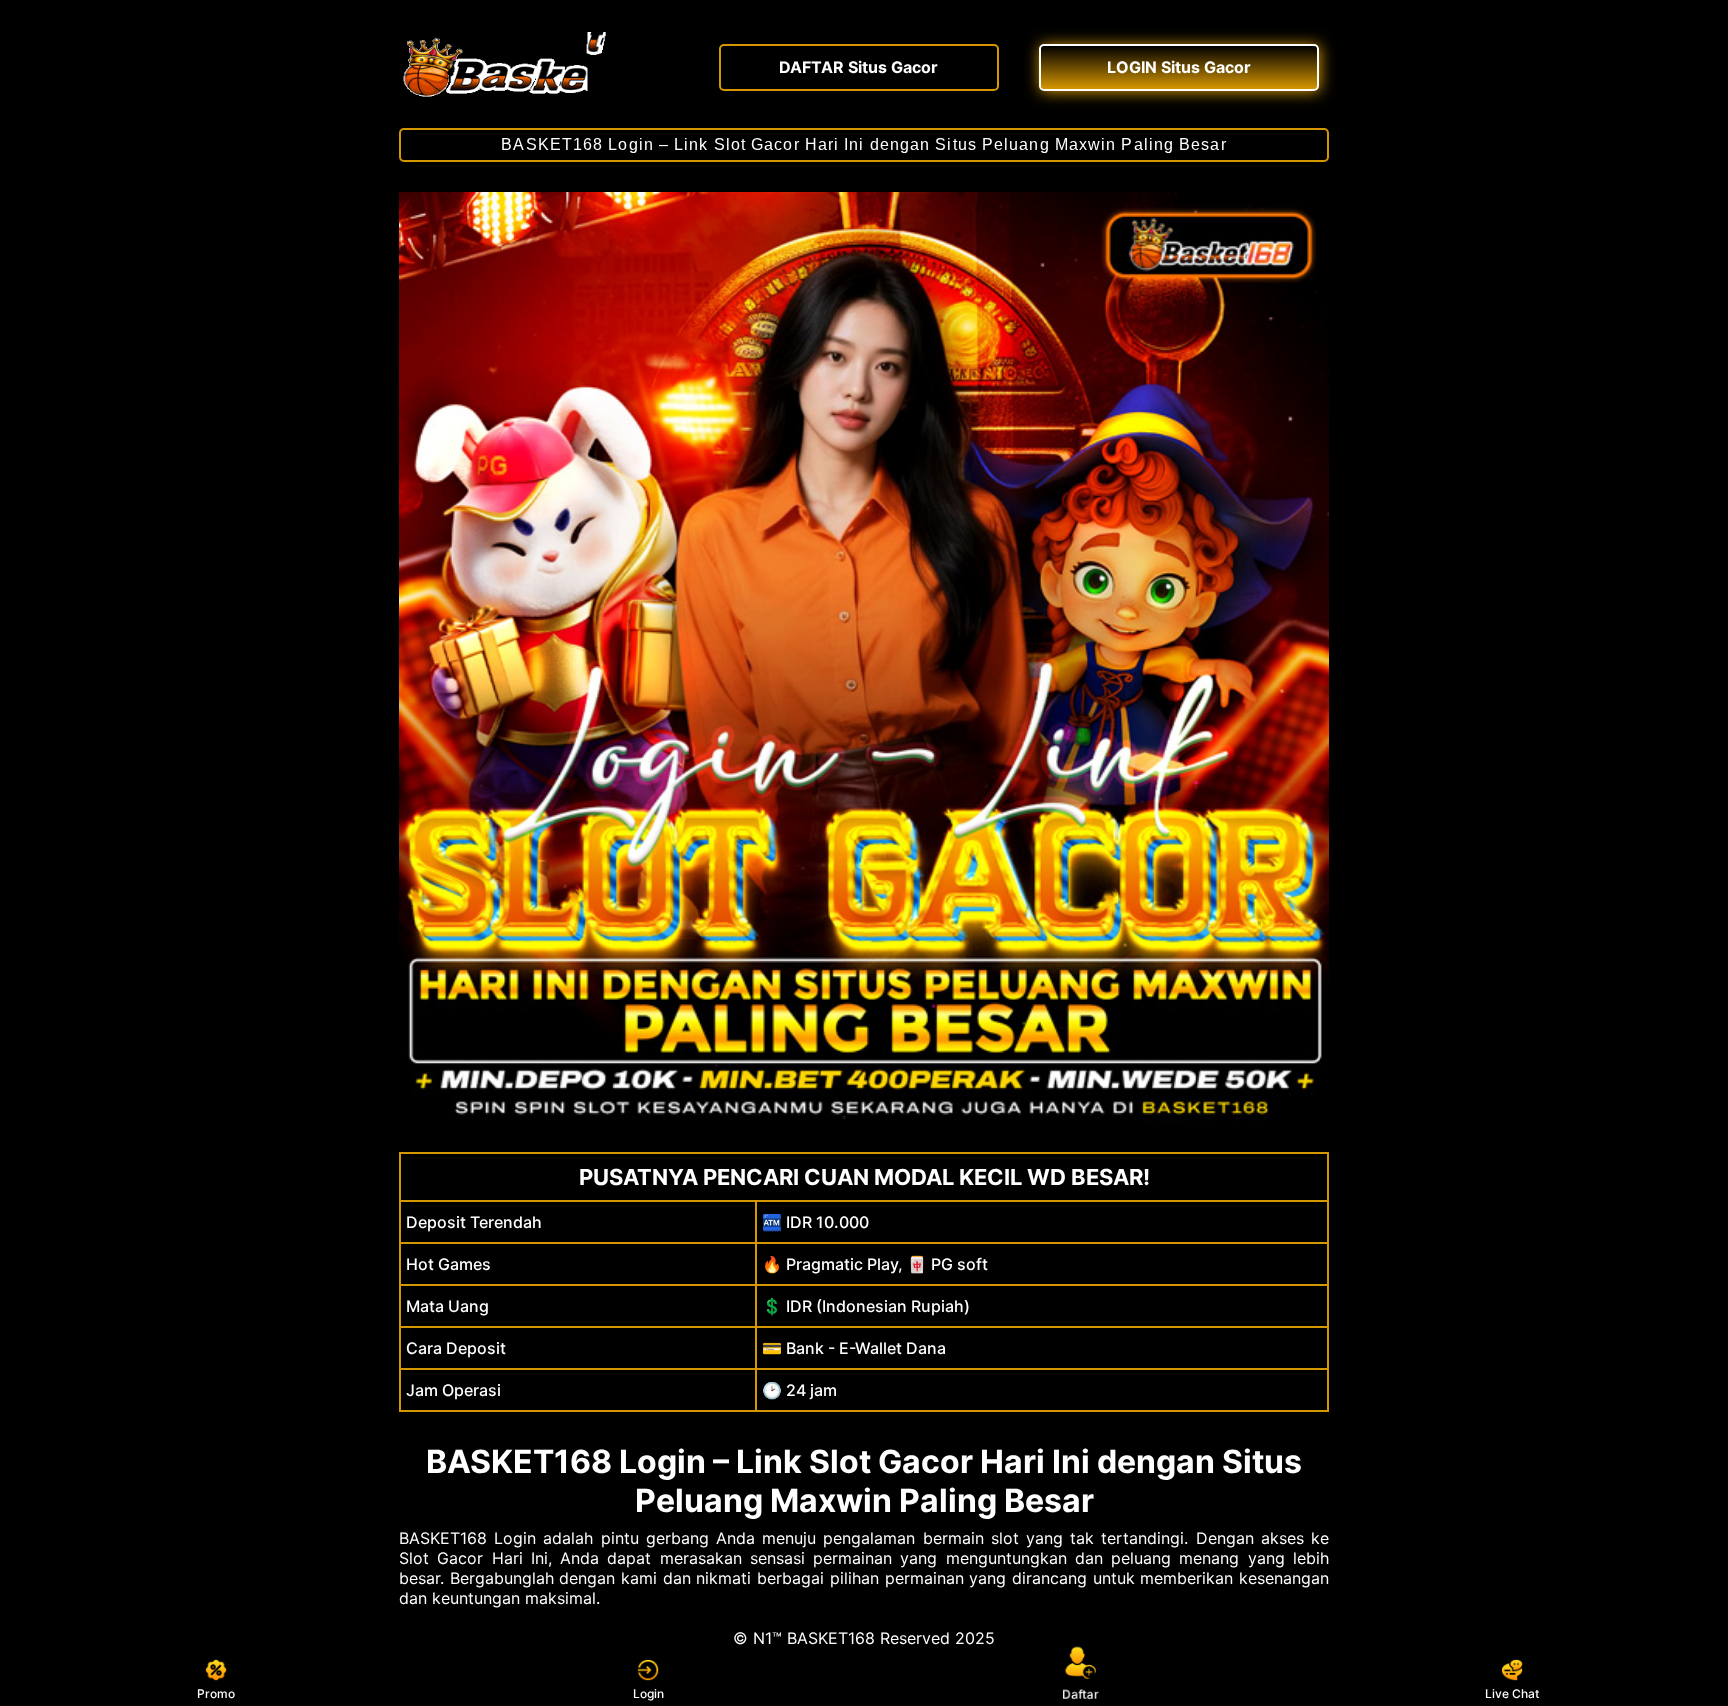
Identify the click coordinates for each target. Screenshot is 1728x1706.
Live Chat (1512, 1693)
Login (648, 1693)
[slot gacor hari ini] (544, 65)
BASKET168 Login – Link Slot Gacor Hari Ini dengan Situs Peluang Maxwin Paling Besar (863, 144)
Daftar (1079, 1695)
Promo (216, 1693)
